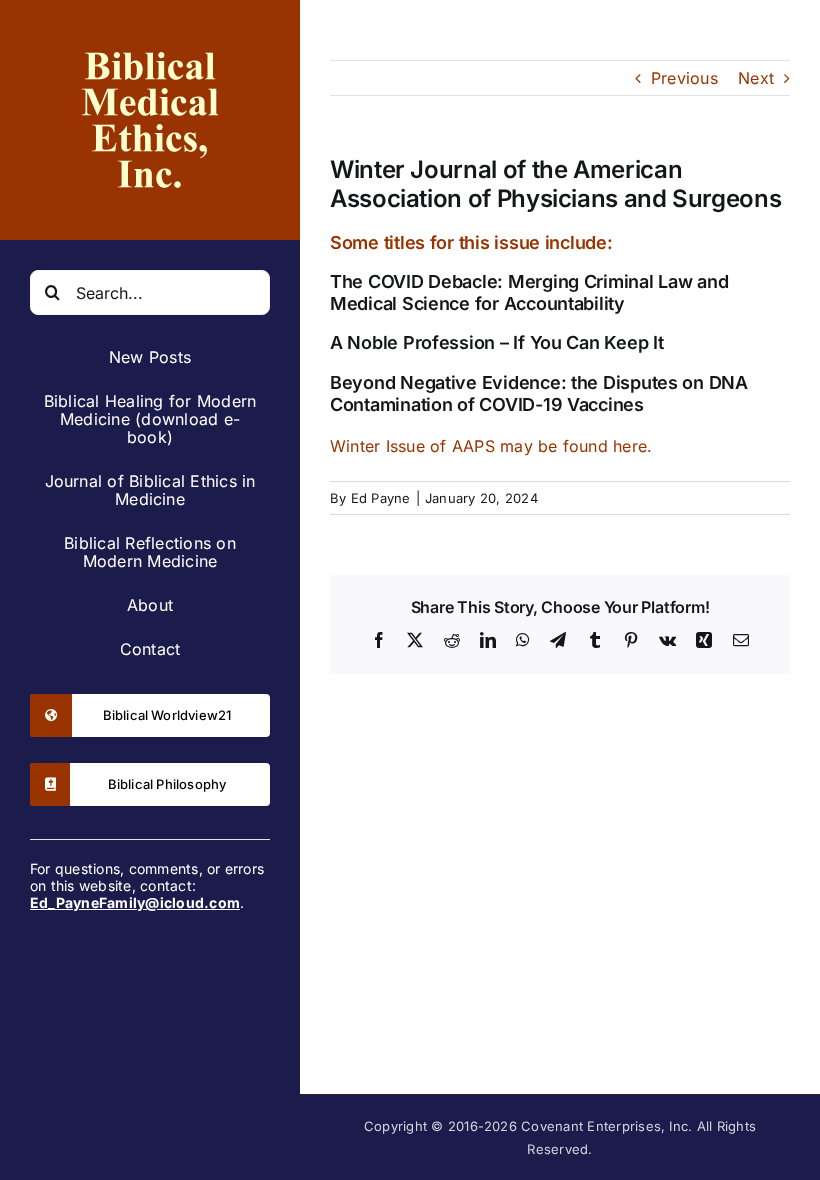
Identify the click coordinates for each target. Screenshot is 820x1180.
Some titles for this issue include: (471, 242)
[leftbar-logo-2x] (150, 38)
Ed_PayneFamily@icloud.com (135, 902)
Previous (684, 78)
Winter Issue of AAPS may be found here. (491, 446)
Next (756, 78)
